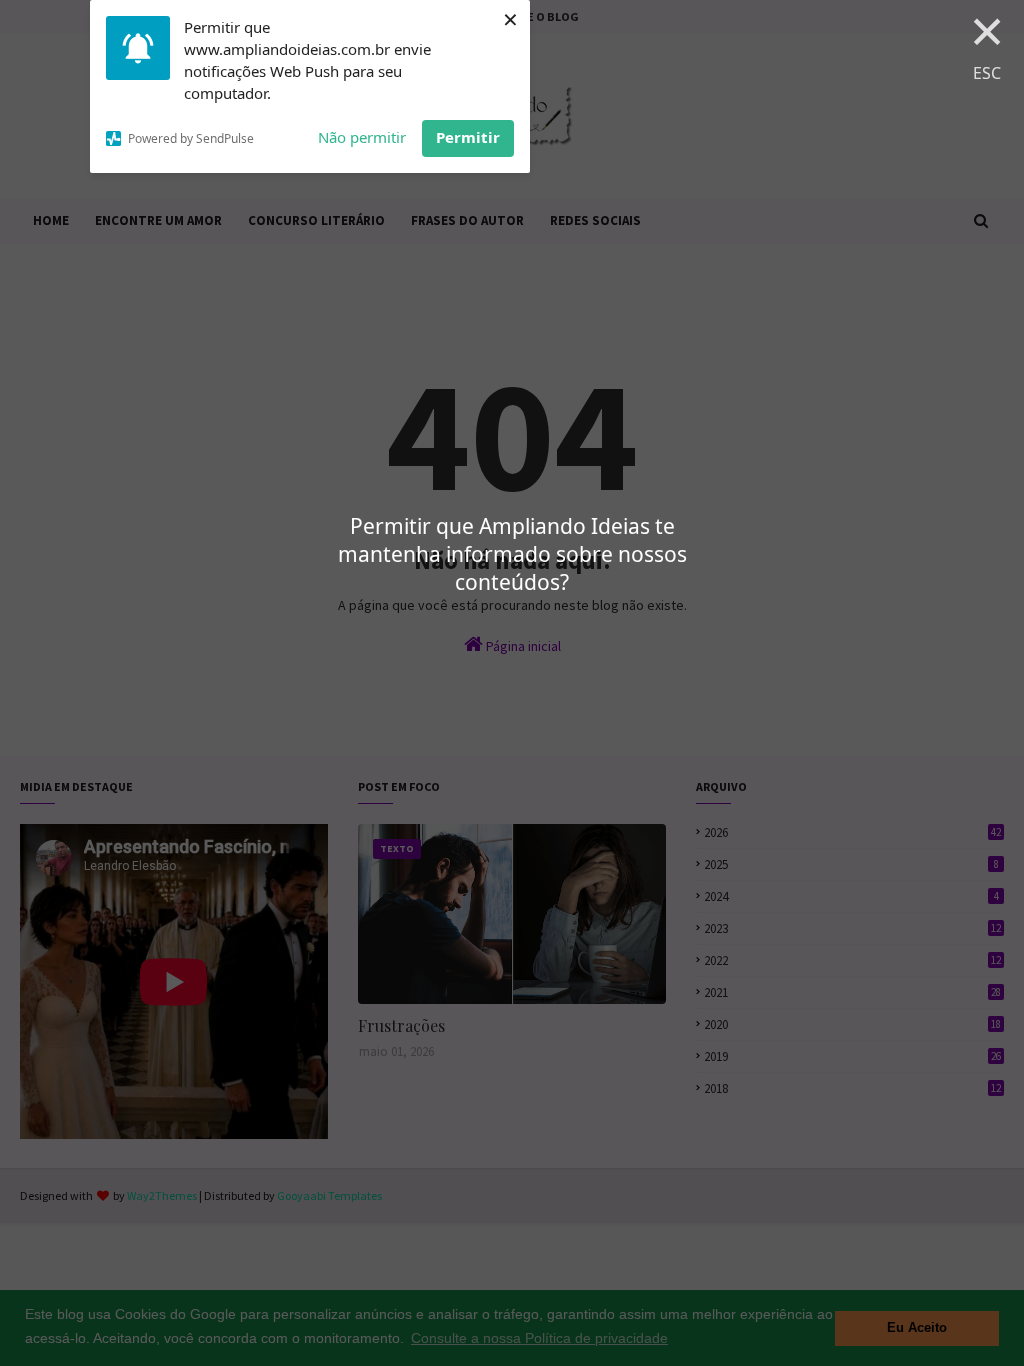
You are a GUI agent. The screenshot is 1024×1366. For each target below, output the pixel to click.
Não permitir (362, 137)
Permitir (468, 137)
